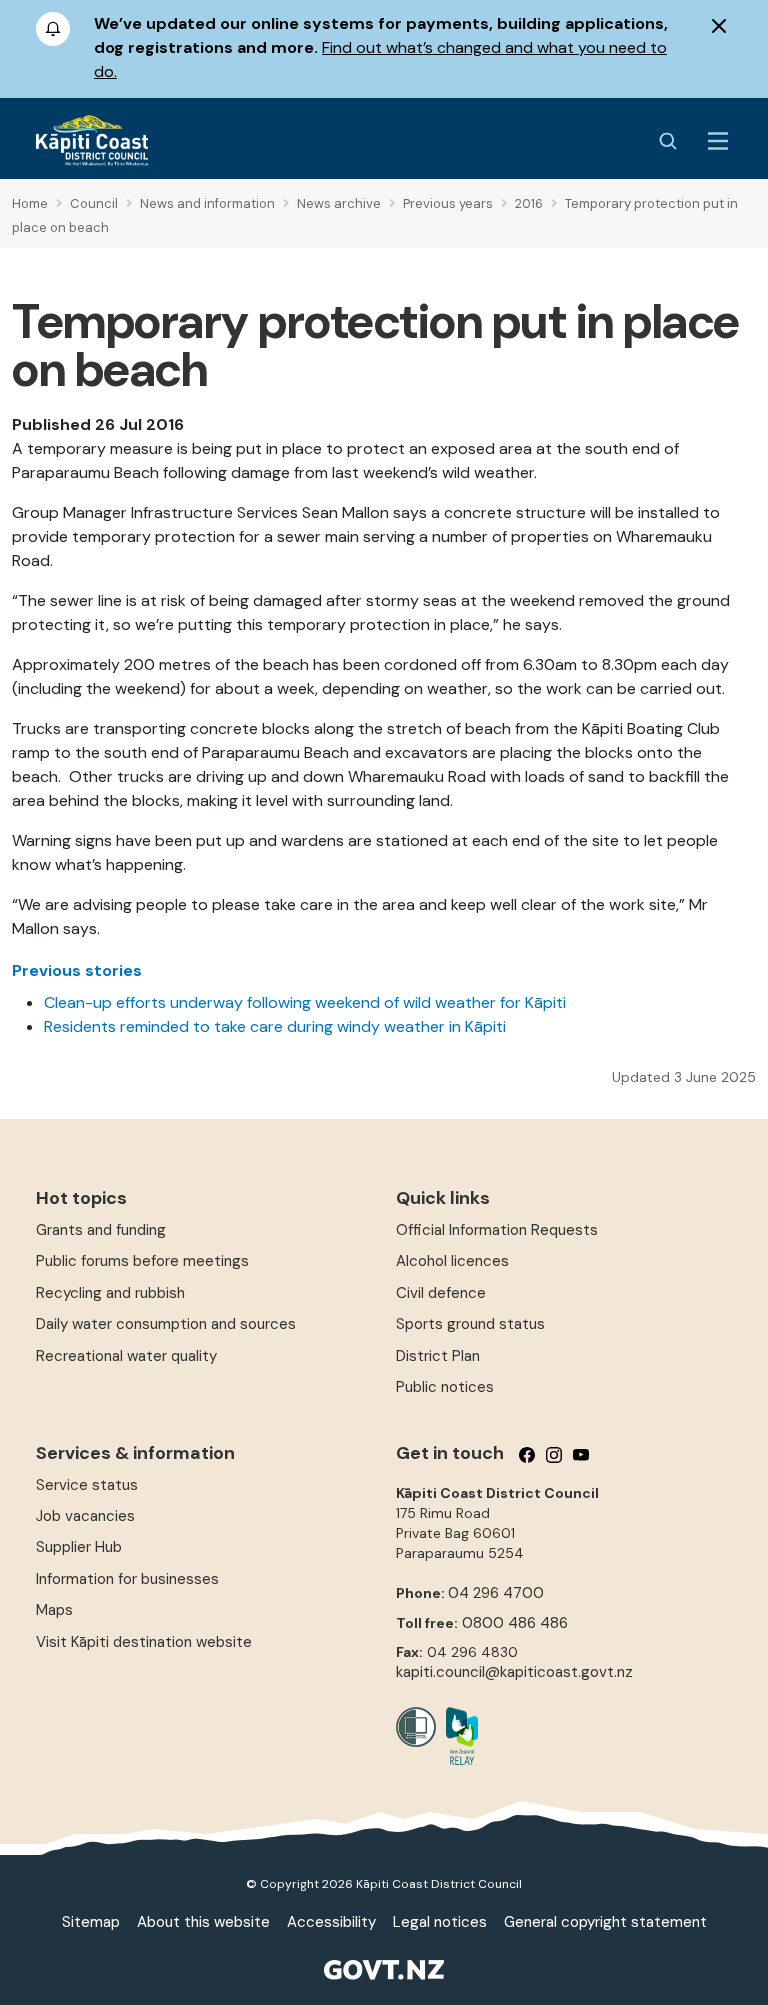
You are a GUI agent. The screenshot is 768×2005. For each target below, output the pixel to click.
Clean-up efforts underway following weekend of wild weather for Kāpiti (305, 1002)
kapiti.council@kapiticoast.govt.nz (514, 1672)
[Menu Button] (718, 141)
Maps (54, 1610)
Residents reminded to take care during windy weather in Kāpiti (275, 1026)
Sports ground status (470, 1324)
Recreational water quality (126, 1356)
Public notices (445, 1387)
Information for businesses (127, 1579)
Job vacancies (85, 1516)
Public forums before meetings (142, 1261)
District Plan (438, 1356)
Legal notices (440, 1922)
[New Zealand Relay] (457, 1736)
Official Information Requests (497, 1230)
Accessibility (331, 1922)
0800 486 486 (515, 1623)
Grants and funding (101, 1230)
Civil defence (441, 1293)
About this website (203, 1922)
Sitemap (91, 1922)
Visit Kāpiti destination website (144, 1642)
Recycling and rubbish (110, 1293)
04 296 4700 (496, 1593)
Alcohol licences (452, 1261)
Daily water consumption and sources (166, 1324)
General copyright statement (605, 1922)
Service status (87, 1485)
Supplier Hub (79, 1547)
